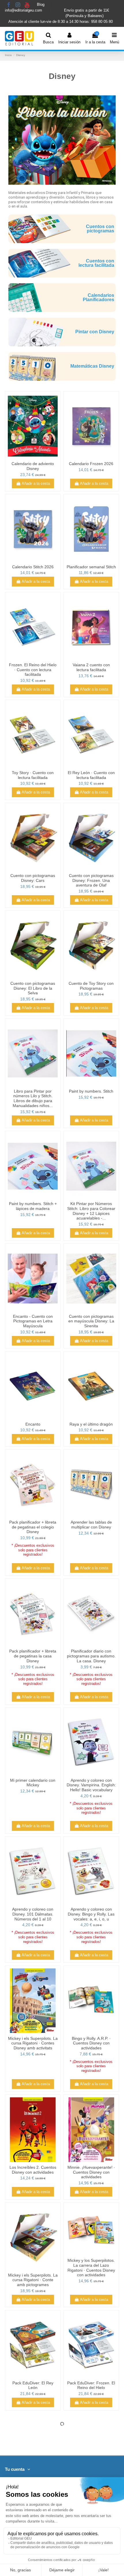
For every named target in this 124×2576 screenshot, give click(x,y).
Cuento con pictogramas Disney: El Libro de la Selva (33, 988)
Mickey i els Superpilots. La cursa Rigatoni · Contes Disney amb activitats (33, 2043)
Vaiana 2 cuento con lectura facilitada (91, 667)
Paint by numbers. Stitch (91, 1091)
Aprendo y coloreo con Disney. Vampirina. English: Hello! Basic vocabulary (91, 1785)
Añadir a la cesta (36, 483)
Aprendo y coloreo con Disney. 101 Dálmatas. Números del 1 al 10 (33, 1914)
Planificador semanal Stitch (91, 567)
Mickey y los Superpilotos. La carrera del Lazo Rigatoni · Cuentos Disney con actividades (91, 2268)
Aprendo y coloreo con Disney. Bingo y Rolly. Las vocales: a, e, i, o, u (91, 1914)
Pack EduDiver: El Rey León (33, 2385)
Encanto (33, 1424)
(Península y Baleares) (85, 16)
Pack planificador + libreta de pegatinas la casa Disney (33, 1656)
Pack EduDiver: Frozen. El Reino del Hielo (91, 2385)
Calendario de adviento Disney (33, 466)
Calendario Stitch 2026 (33, 567)
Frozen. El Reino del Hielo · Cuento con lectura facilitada (33, 670)
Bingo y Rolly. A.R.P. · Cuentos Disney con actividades (91, 2043)
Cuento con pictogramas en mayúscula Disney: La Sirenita (91, 1321)
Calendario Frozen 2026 (91, 464)
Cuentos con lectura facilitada (96, 263)
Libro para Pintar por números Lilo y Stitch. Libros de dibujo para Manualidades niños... (33, 1098)
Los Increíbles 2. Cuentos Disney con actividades (33, 2170)
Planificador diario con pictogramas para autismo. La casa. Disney (91, 1656)
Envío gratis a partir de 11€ (87, 10)
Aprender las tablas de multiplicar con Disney (91, 1525)
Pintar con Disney (95, 332)
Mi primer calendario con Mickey (33, 1783)
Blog (41, 5)
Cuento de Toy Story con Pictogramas (91, 986)
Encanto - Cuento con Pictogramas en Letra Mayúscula (33, 1321)
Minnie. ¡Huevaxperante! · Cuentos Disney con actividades (91, 2172)
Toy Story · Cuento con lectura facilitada (33, 775)
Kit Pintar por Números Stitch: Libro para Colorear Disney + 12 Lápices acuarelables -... (91, 1211)
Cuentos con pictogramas (100, 229)
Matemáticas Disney (92, 366)
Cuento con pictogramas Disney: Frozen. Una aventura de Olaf (91, 880)
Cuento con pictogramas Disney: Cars (33, 878)
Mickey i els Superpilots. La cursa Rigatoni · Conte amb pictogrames (33, 2280)
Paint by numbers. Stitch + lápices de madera (33, 1206)
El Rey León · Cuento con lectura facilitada (91, 775)
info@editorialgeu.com (24, 10)
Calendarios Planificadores (98, 298)
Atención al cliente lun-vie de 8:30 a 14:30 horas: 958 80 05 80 (61, 22)
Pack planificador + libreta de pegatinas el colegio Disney (33, 1527)
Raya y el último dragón (91, 1424)
